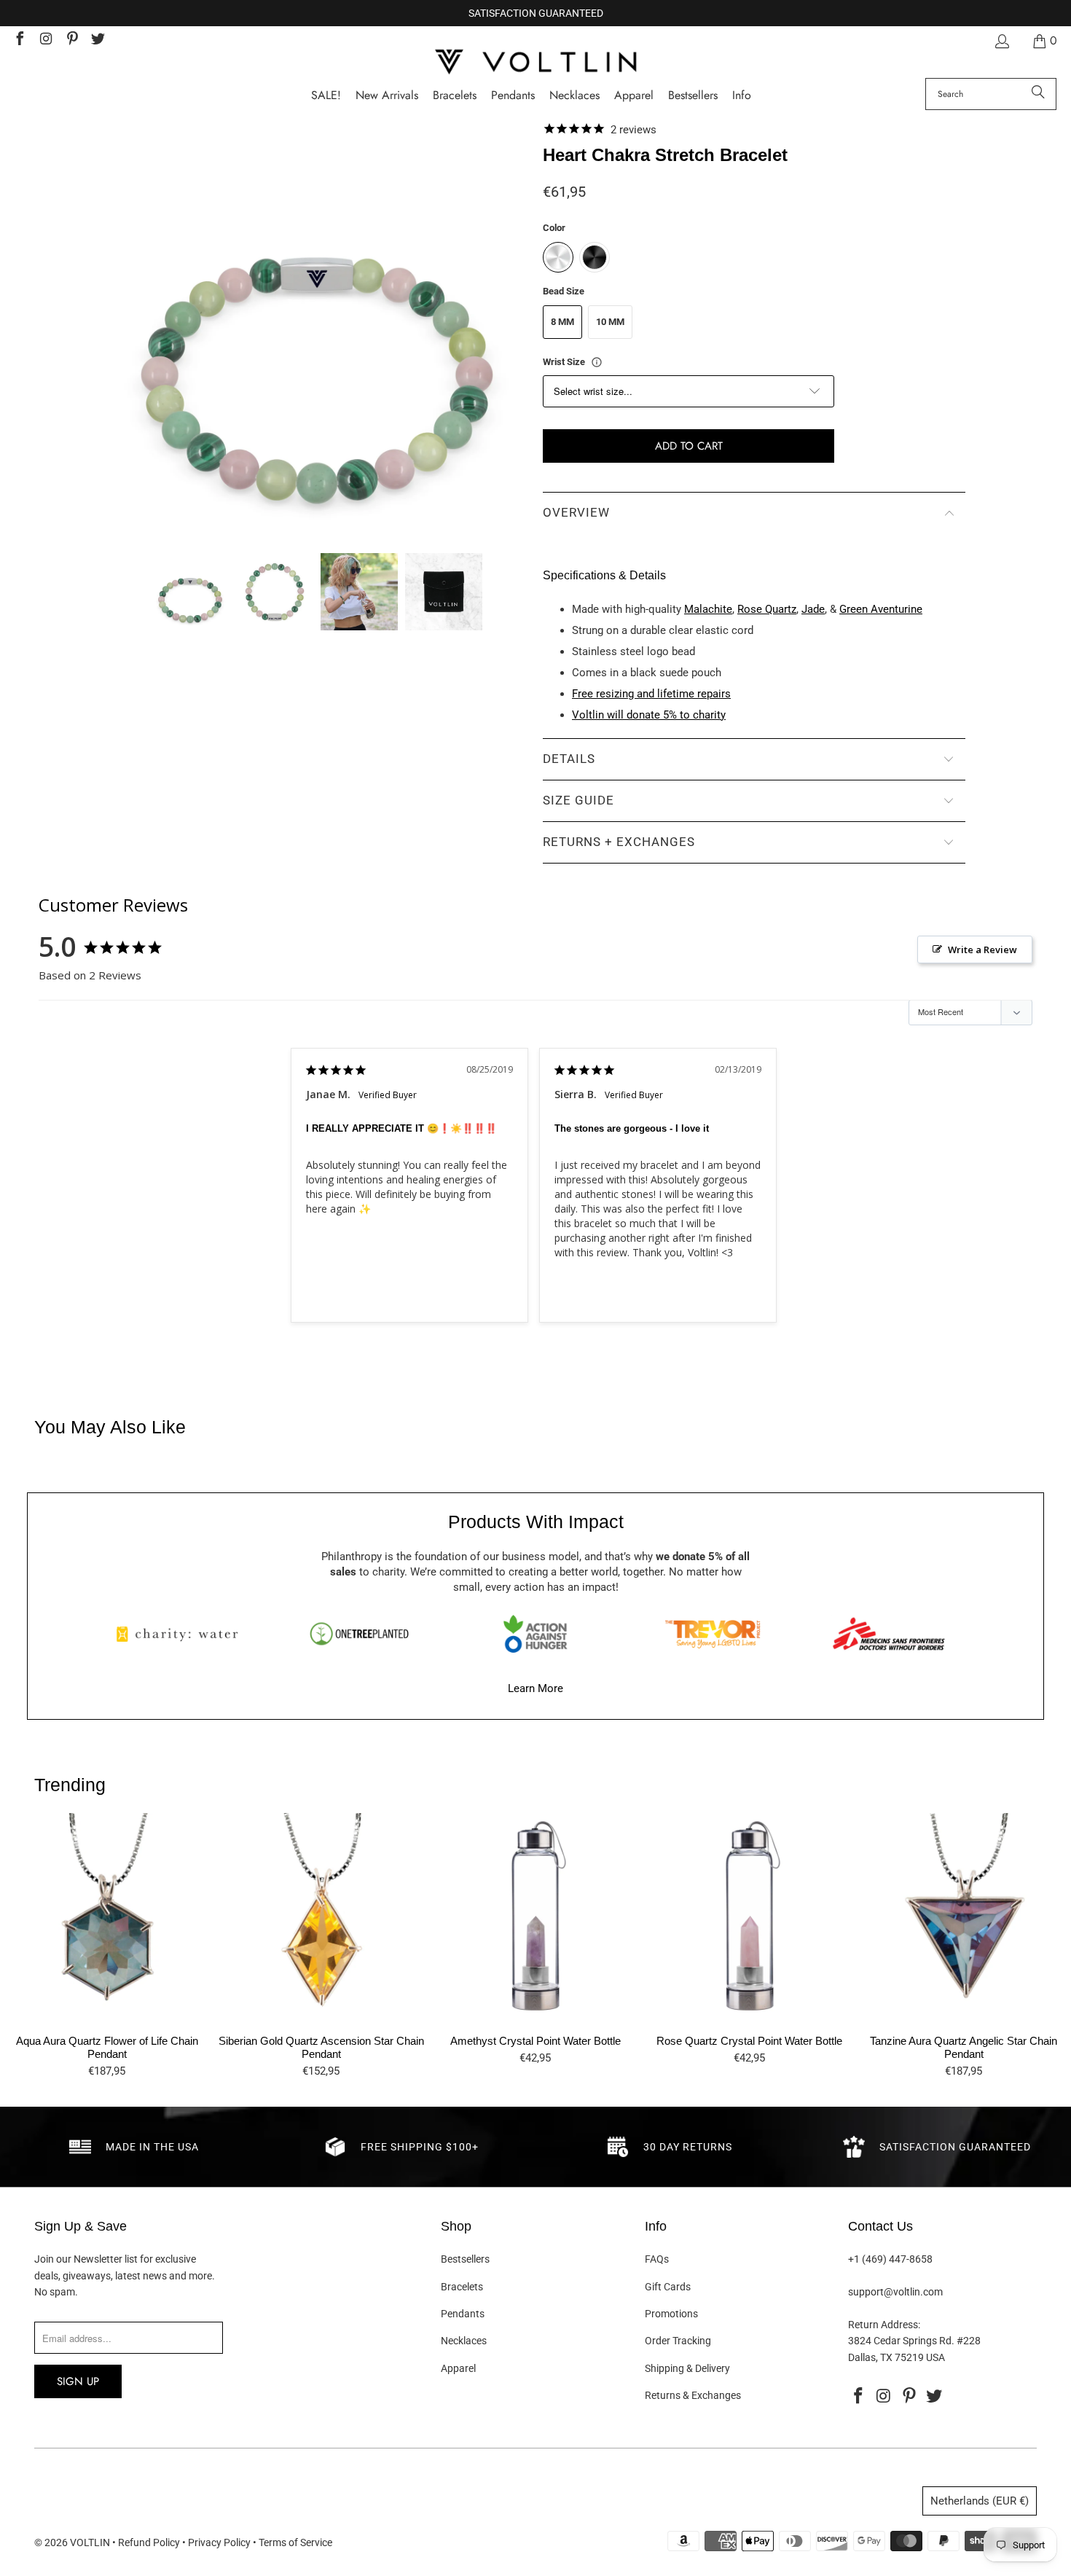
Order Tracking (678, 2341)
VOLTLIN (90, 2542)
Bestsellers (465, 2259)
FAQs (657, 2259)
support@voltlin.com (895, 2292)
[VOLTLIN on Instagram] (45, 40)
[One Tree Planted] (359, 1634)
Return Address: (884, 2325)
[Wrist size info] (597, 362)
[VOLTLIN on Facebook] (19, 40)
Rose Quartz (767, 609)
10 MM (610, 322)
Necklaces (464, 2341)
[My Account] (1001, 41)
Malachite (708, 609)
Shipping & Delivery (687, 2368)
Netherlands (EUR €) (980, 2501)
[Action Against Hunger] (535, 1634)
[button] (742, 96)
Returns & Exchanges (693, 2395)
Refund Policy (149, 2542)
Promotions (671, 2314)
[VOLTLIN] (535, 63)
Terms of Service (295, 2542)
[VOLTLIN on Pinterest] (71, 40)
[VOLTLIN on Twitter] (98, 40)
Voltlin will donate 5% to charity (649, 715)
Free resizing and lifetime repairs (651, 694)
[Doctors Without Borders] (889, 1634)
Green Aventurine (881, 609)
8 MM (562, 322)
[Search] (1038, 94)
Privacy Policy (219, 2542)
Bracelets (462, 2287)
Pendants (463, 2314)
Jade (813, 609)
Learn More (535, 1688)
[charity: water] (182, 1634)
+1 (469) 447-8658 (890, 2259)
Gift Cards (668, 2287)
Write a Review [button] (982, 950)
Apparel (458, 2368)
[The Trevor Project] (713, 1634)
